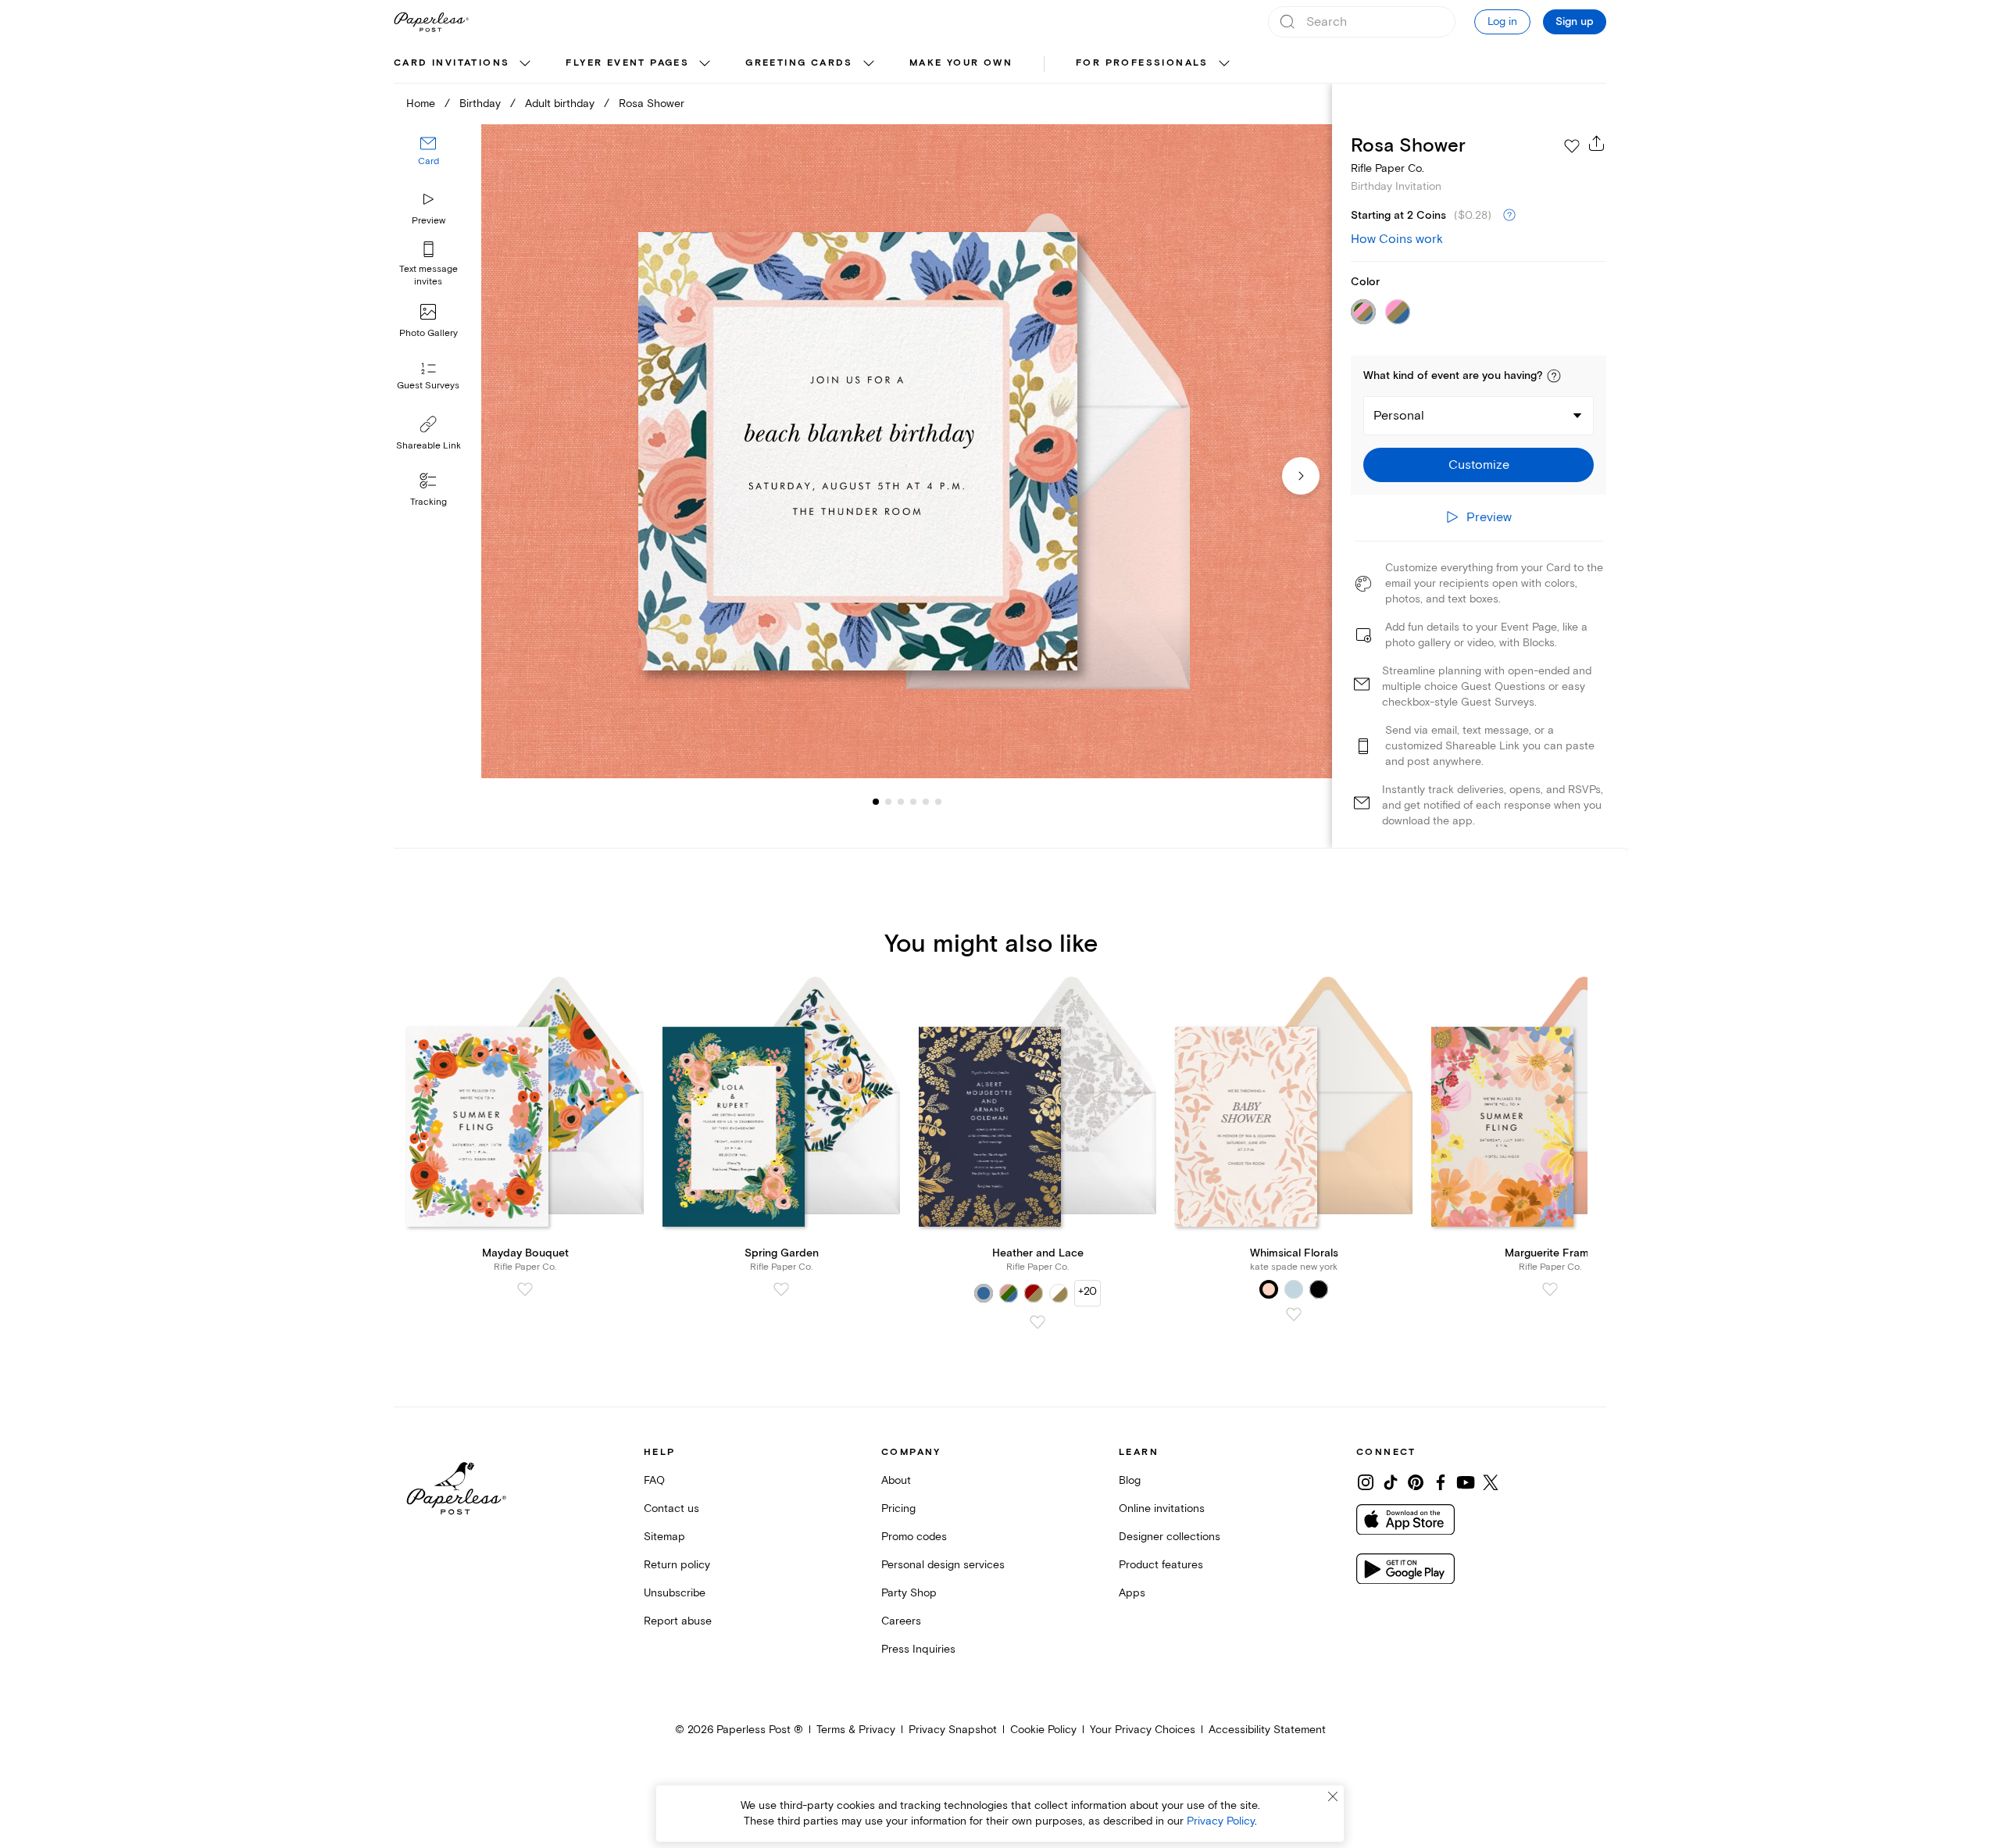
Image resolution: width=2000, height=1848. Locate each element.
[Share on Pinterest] (1416, 1482)
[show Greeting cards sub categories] (869, 64)
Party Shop (909, 1593)
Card (429, 162)
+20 (1087, 1291)
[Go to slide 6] (926, 802)
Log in (1502, 21)
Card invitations (452, 63)
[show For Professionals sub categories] (1224, 64)
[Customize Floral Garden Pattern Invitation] (906, 451)
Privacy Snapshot (953, 1730)
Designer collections (1170, 1537)
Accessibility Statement (1267, 1730)
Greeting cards (799, 63)
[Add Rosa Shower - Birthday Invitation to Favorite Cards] (1572, 146)
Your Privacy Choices (1143, 1730)
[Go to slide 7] (938, 802)
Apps (1132, 1593)
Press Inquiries (918, 1649)
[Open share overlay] (1597, 143)
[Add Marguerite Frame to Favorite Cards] (1550, 1289)
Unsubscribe (675, 1593)
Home (421, 104)
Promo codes (914, 1537)
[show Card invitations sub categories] (525, 64)
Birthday (480, 104)
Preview (429, 221)
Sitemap (664, 1537)
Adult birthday (560, 104)
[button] (1554, 376)
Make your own (961, 63)
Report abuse (678, 1621)
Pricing (898, 1508)
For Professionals (1142, 63)
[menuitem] (464, 64)
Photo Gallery (429, 333)
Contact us (671, 1508)
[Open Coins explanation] (1509, 216)
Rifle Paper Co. (1387, 168)
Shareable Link (429, 446)
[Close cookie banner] (1333, 1796)
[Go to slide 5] (913, 802)
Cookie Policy (1043, 1730)
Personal (1399, 416)
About (896, 1480)
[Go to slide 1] (876, 802)
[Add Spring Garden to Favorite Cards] (781, 1289)
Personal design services (943, 1565)
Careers (901, 1621)
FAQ (654, 1480)
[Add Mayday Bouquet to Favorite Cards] (525, 1289)
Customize (1479, 465)
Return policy (677, 1565)
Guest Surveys (428, 386)
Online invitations (1162, 1508)
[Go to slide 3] (888, 802)
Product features (1161, 1565)
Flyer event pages (627, 63)
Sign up (1575, 22)
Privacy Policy (1221, 1821)
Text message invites (429, 275)
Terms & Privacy (856, 1730)
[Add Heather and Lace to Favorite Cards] (1037, 1322)
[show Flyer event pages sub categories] (705, 64)
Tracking (429, 502)
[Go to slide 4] (901, 802)
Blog (1130, 1480)
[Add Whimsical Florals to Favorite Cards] (1294, 1314)
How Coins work (1397, 239)
